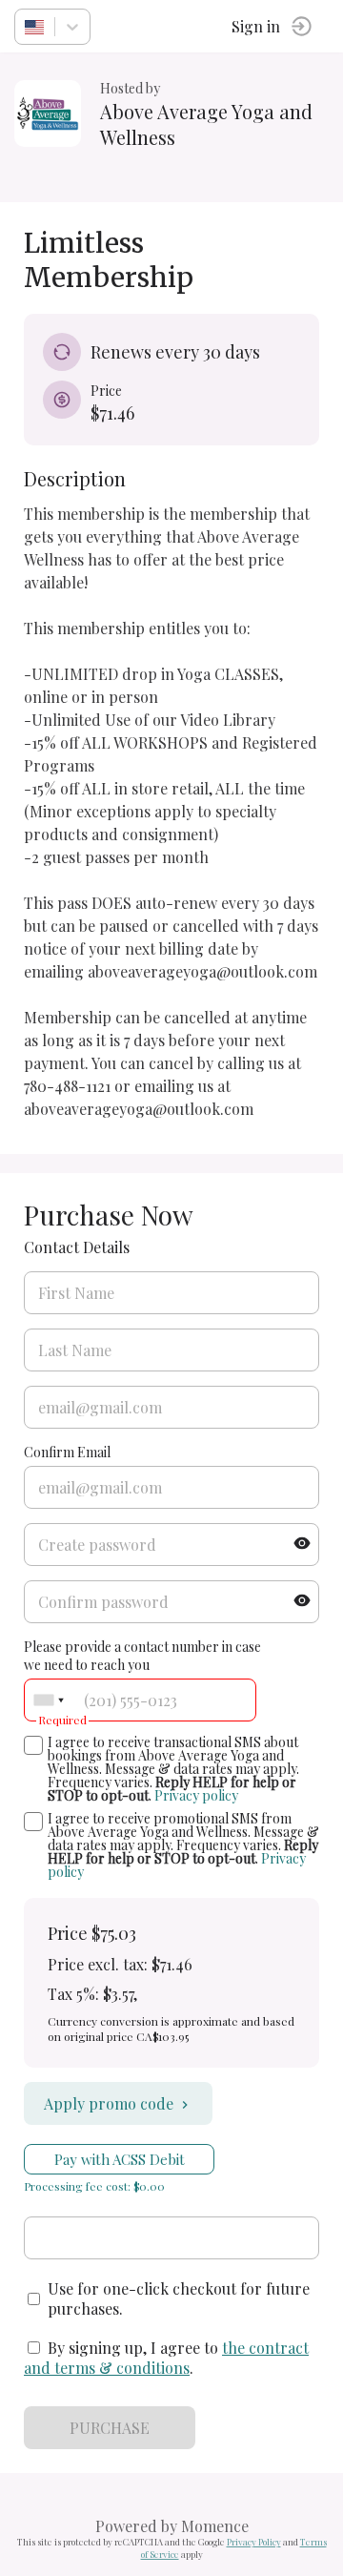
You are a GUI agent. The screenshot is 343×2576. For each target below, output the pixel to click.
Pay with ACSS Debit (120, 2159)
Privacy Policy (254, 2542)
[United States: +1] (49, 1700)
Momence (215, 2526)
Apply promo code (109, 2103)
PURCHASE (110, 2428)
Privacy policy (196, 1795)
